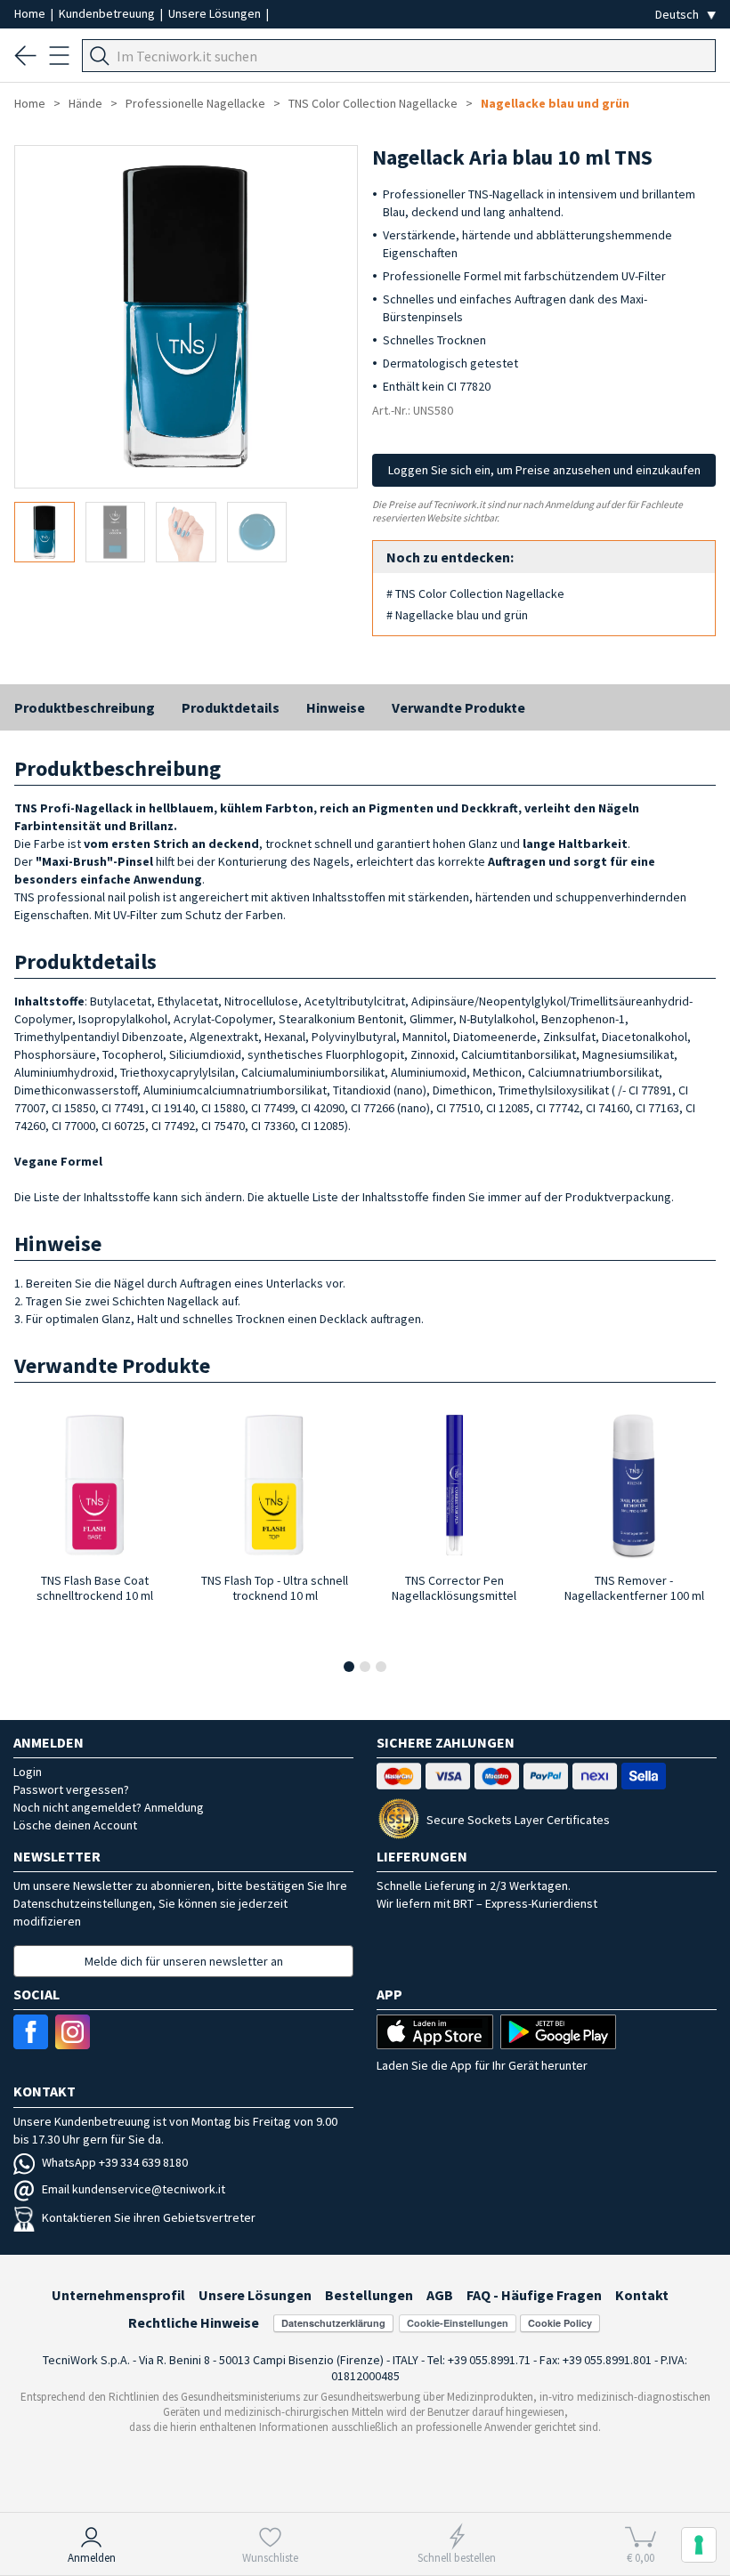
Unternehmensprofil (118, 2295)
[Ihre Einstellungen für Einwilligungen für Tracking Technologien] (699, 2545)
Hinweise (336, 707)
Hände (85, 103)
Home (31, 13)
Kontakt (642, 2295)
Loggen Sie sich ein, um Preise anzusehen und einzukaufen (544, 470)
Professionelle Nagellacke (195, 103)
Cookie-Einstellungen (458, 2323)
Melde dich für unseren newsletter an (184, 1961)
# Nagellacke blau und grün (457, 615)
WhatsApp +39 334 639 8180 (115, 2162)
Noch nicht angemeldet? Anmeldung (109, 1807)
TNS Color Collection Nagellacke (373, 103)
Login (28, 1772)
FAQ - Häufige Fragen (534, 2295)
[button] (349, 1667)
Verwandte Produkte (458, 707)
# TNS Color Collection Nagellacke (475, 594)
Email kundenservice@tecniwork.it (134, 2189)
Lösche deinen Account (75, 1825)
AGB (440, 2295)
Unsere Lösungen (216, 13)
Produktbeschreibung (85, 707)
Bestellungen (369, 2295)
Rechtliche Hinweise (194, 2322)
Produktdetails (231, 707)
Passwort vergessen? (71, 1789)
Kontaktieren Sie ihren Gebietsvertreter (149, 2217)
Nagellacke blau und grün (555, 103)
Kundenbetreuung (108, 13)
